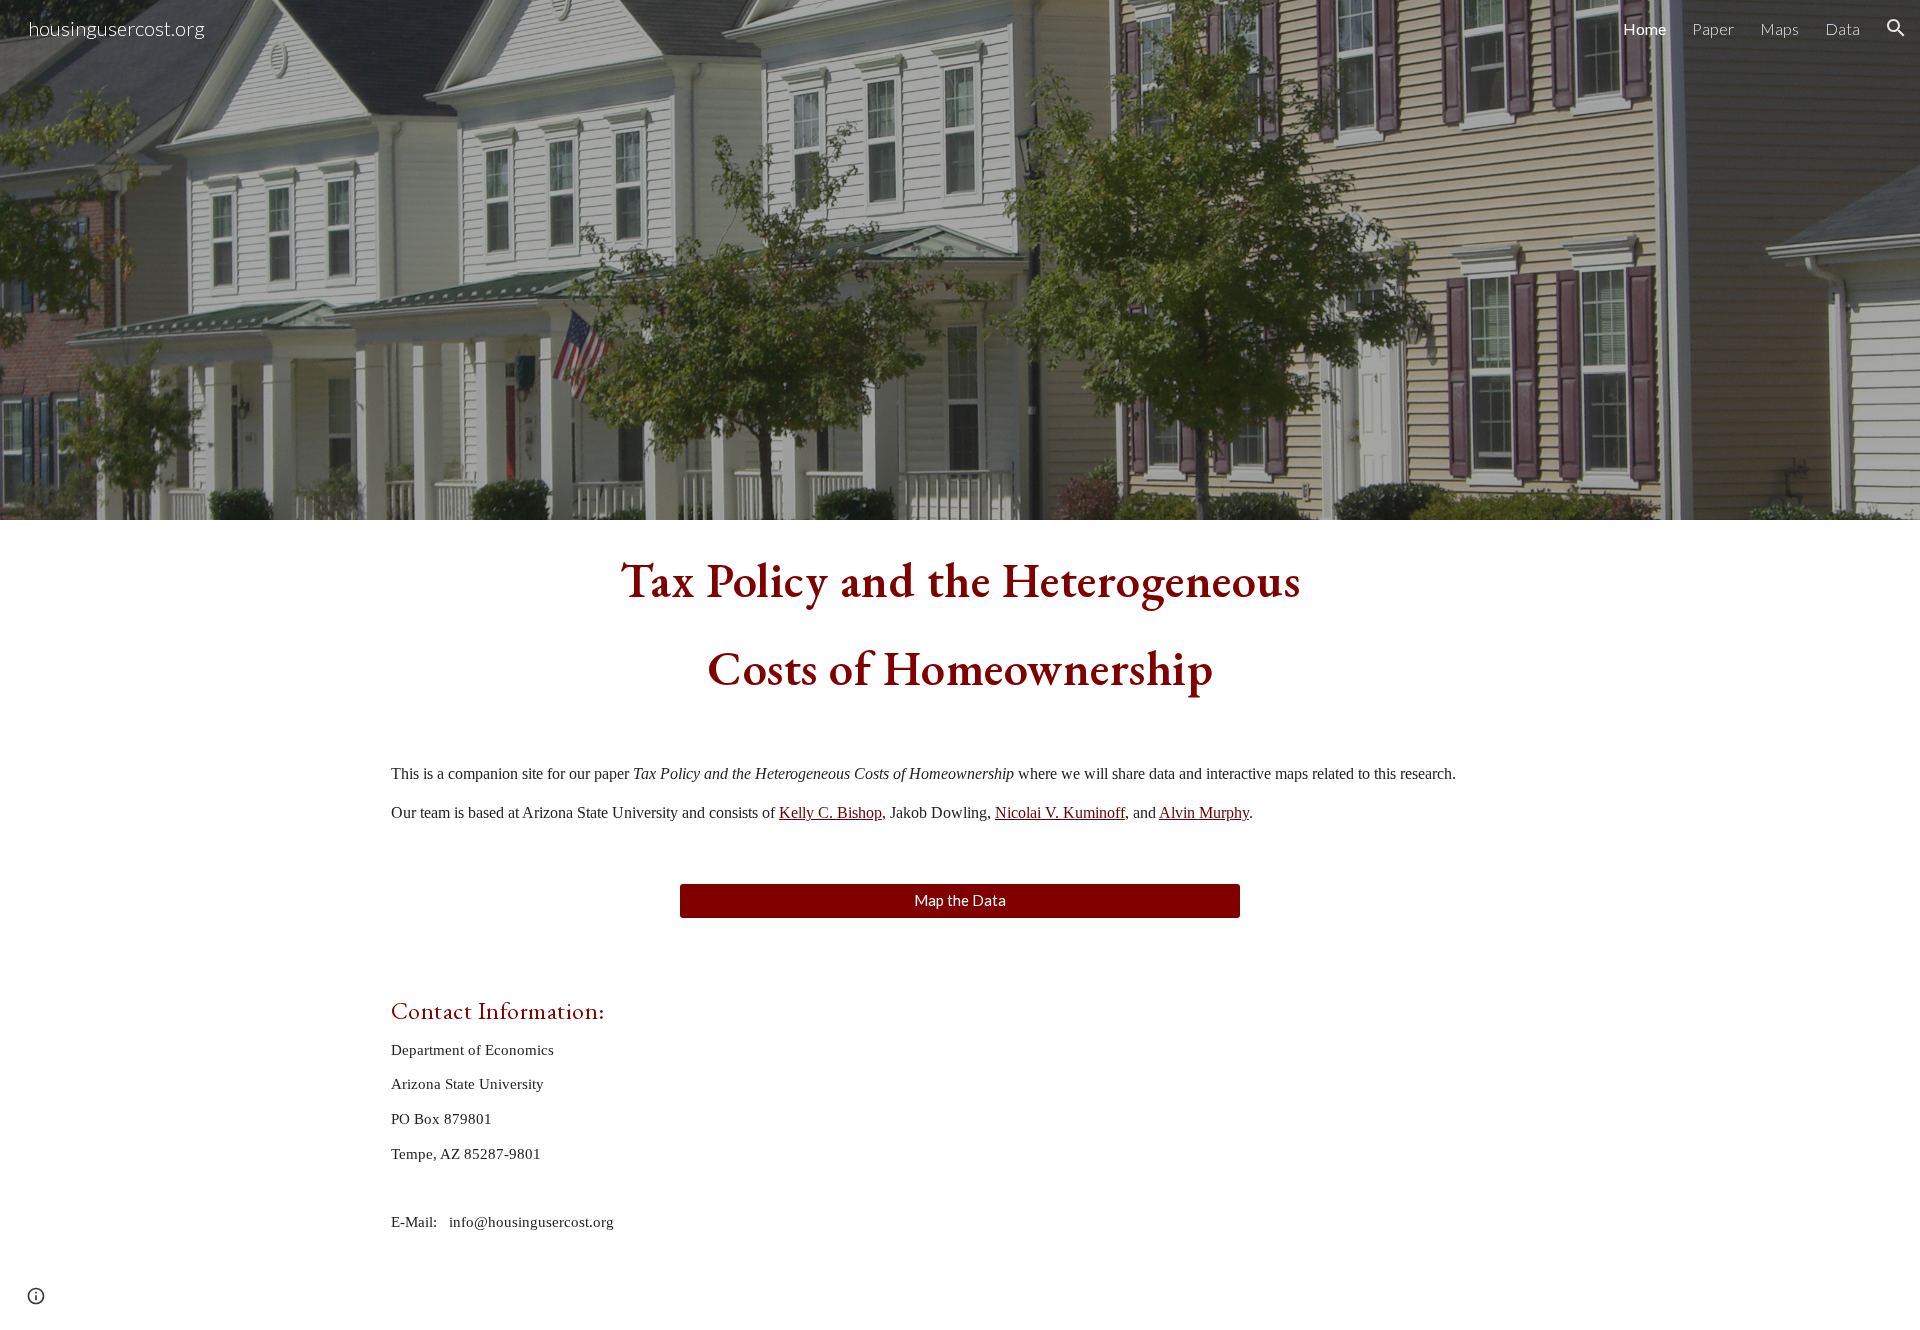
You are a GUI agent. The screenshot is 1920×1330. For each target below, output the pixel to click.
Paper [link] (1713, 28)
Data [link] (1842, 28)
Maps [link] (1779, 28)
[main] (960, 624)
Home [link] (1644, 28)
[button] (1896, 28)
